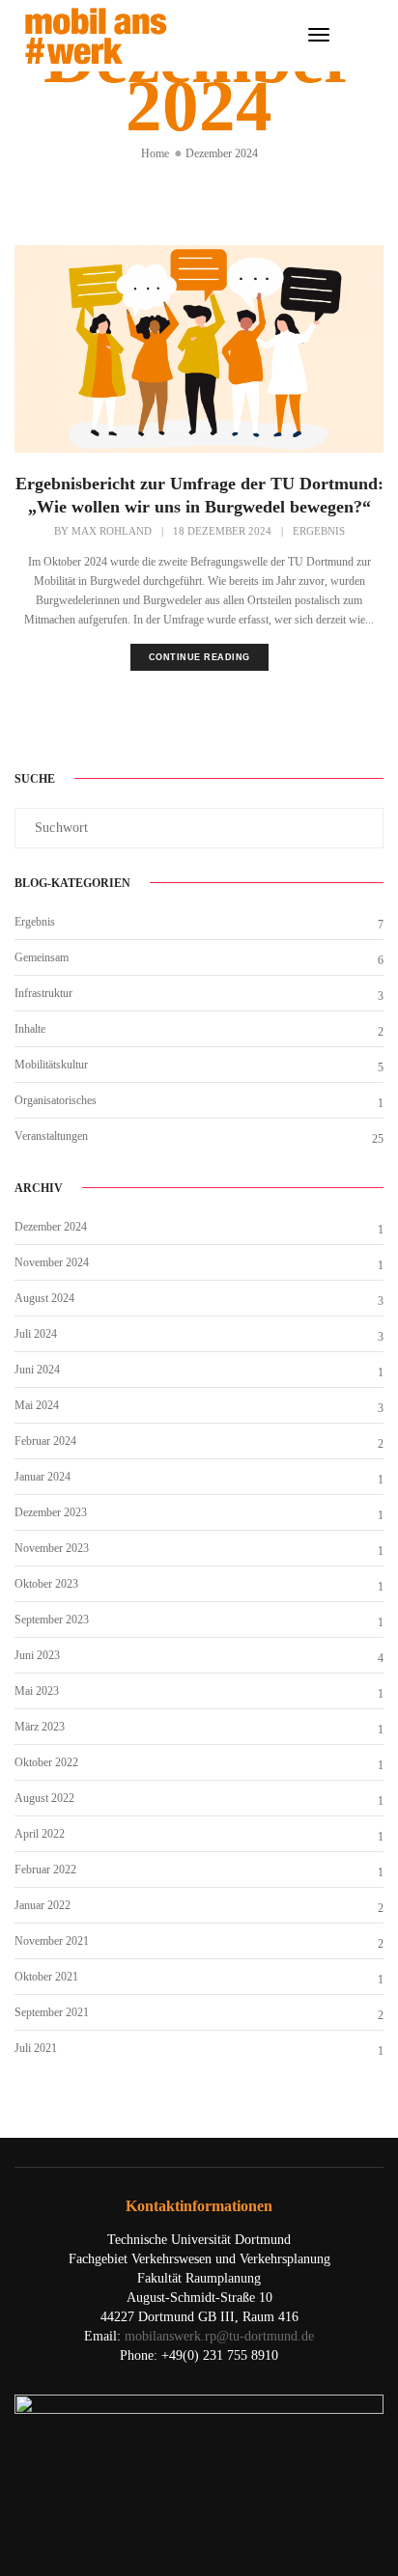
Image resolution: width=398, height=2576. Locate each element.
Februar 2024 (45, 1441)
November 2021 (52, 1941)
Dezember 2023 (51, 1512)
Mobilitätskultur (51, 1065)
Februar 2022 (45, 1870)
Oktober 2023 (46, 1584)
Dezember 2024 (51, 1227)
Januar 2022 (43, 1905)
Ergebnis (319, 531)
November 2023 (52, 1548)
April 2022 (40, 1834)
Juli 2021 (36, 2048)
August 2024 (44, 1298)
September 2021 (52, 2012)
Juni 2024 (37, 1370)
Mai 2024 (37, 1405)
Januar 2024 (43, 1477)
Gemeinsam (42, 957)
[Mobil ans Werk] (96, 35)
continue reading (199, 657)
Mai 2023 (37, 1691)
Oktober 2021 (46, 1977)
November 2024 (52, 1262)
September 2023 (52, 1620)
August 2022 (44, 1798)
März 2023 (40, 1727)
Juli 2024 (36, 1334)
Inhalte (30, 1029)
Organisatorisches (56, 1100)
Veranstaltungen (51, 1136)
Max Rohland (112, 531)
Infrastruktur (43, 993)
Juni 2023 (37, 1655)
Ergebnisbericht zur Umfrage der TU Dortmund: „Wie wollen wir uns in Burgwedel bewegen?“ (199, 495)
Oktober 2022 (46, 1762)
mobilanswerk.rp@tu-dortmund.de (219, 2336)
